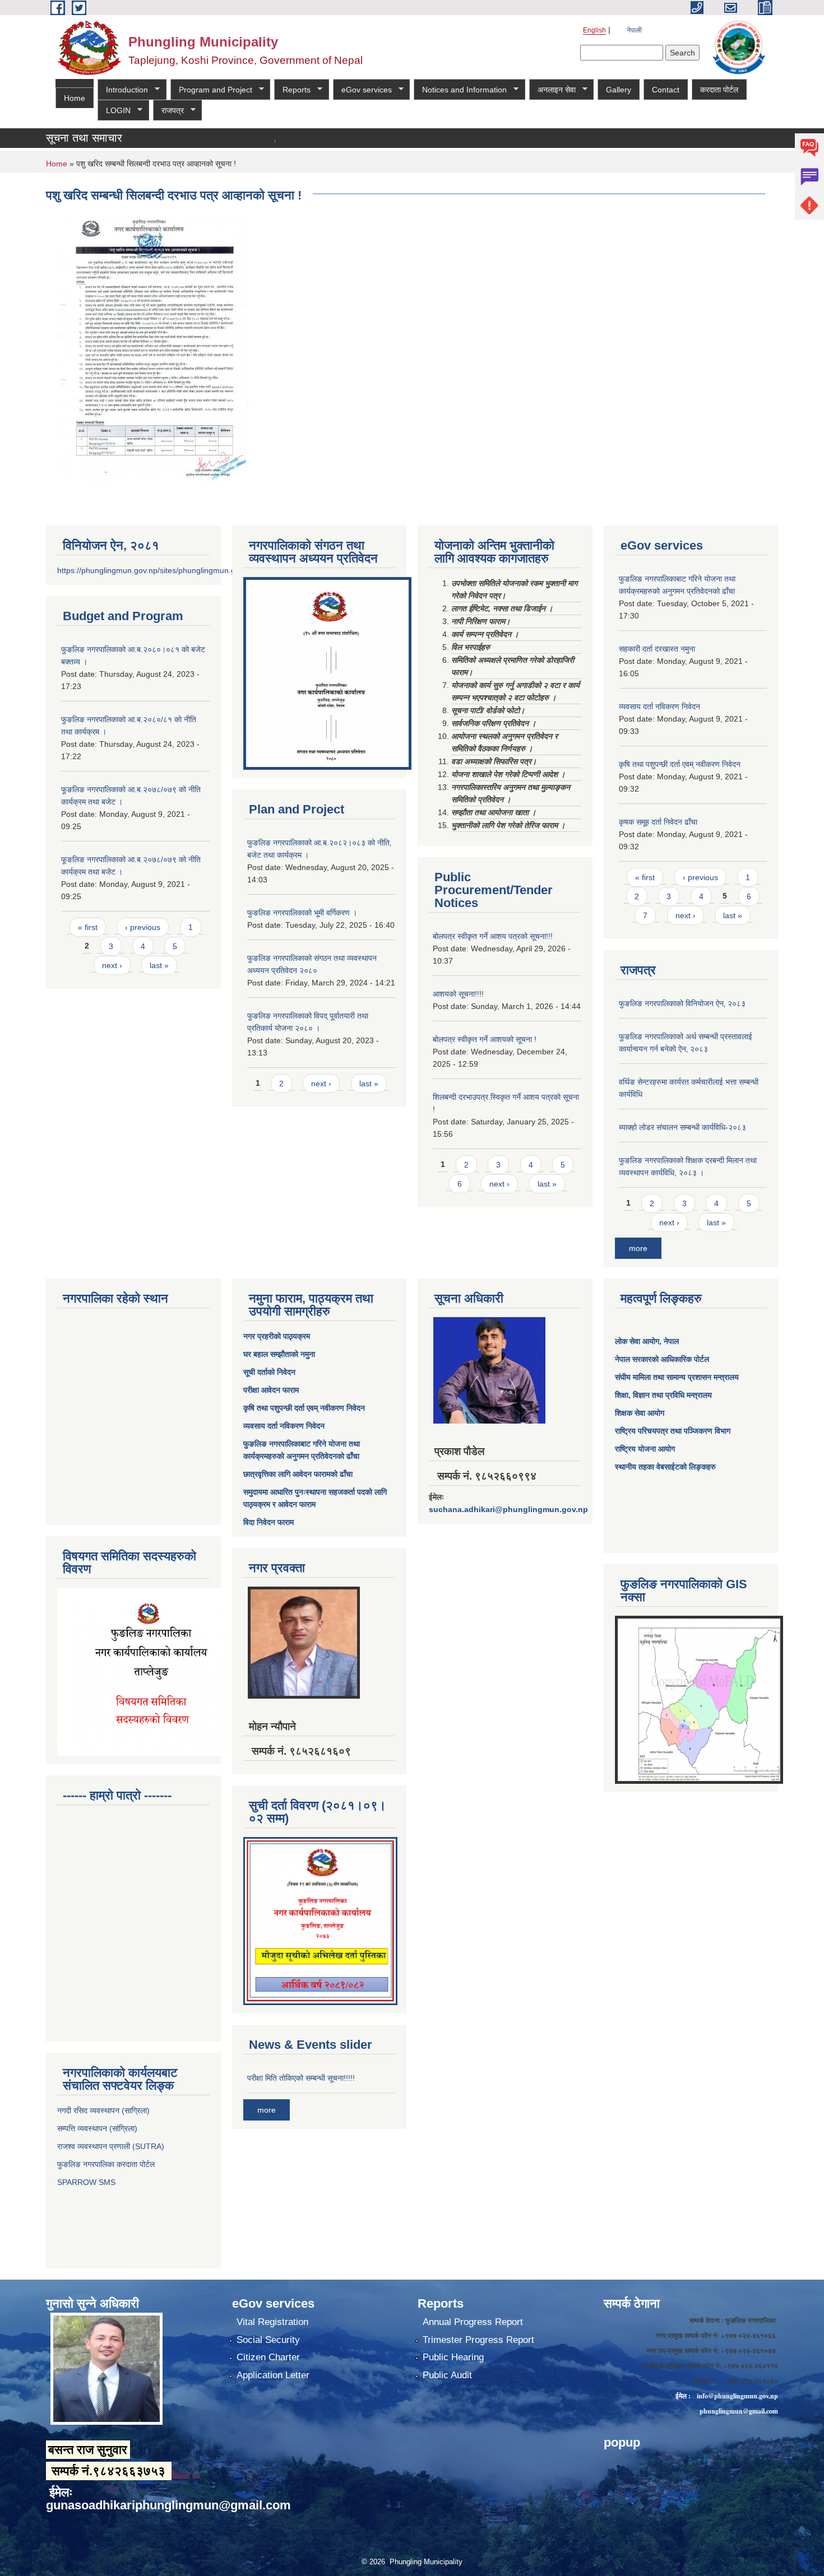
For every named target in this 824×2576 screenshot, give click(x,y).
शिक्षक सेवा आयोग (640, 1413)
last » (159, 965)
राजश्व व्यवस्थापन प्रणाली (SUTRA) (111, 2146)
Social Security (268, 2340)
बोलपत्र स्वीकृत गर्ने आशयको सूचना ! (485, 1039)
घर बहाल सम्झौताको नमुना (279, 1354)
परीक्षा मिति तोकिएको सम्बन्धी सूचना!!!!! (301, 2078)
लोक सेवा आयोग (637, 1341)
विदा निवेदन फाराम (269, 1522)
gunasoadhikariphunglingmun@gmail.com (168, 2505)
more (638, 1248)
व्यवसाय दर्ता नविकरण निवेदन (659, 706)
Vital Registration (272, 2322)
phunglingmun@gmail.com (739, 2411)
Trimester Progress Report (478, 2340)
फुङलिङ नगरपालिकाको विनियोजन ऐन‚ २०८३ (682, 1003)
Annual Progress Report (473, 2322)
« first (88, 927)
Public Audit (447, 2375)
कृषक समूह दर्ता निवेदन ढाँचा (658, 822)
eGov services (362, 90)
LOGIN (114, 111)
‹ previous (143, 927)
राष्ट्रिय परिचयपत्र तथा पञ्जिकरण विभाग (673, 1431)
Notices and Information (460, 90)
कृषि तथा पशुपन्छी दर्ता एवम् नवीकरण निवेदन (680, 764)
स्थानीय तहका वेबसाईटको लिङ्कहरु (665, 1467)
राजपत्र (168, 111)
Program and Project (211, 90)
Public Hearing (453, 2357)
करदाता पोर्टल (719, 90)
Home (75, 98)
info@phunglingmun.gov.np (737, 2396)
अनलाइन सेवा (552, 90)
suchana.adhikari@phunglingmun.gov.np (508, 1509)
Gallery (619, 90)
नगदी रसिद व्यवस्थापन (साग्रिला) (103, 2110)
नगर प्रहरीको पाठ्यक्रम (277, 1336)
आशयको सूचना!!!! (458, 994)
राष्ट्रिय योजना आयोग (645, 1449)
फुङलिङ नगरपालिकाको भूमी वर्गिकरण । (302, 913)
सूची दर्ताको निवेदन (269, 1372)
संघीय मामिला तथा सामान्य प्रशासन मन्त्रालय (677, 1377)
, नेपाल (669, 1341)
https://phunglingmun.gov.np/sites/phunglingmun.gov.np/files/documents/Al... (193, 570)
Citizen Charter (268, 2357)
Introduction (123, 90)
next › (112, 965)
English (594, 30)
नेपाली (634, 30)
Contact (666, 90)
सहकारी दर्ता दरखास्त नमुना (657, 649)
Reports (292, 90)
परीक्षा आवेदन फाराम (271, 1390)
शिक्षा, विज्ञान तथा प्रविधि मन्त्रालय (663, 1395)
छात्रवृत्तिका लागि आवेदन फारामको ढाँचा (298, 1474)
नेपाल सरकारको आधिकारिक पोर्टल (662, 1359)
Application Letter (273, 2375)
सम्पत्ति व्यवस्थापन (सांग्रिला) (97, 2128)
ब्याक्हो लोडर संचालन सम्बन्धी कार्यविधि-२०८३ (682, 1127)
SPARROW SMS (87, 2182)
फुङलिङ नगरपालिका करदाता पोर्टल (107, 2164)
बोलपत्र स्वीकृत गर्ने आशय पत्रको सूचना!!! (493, 936)
